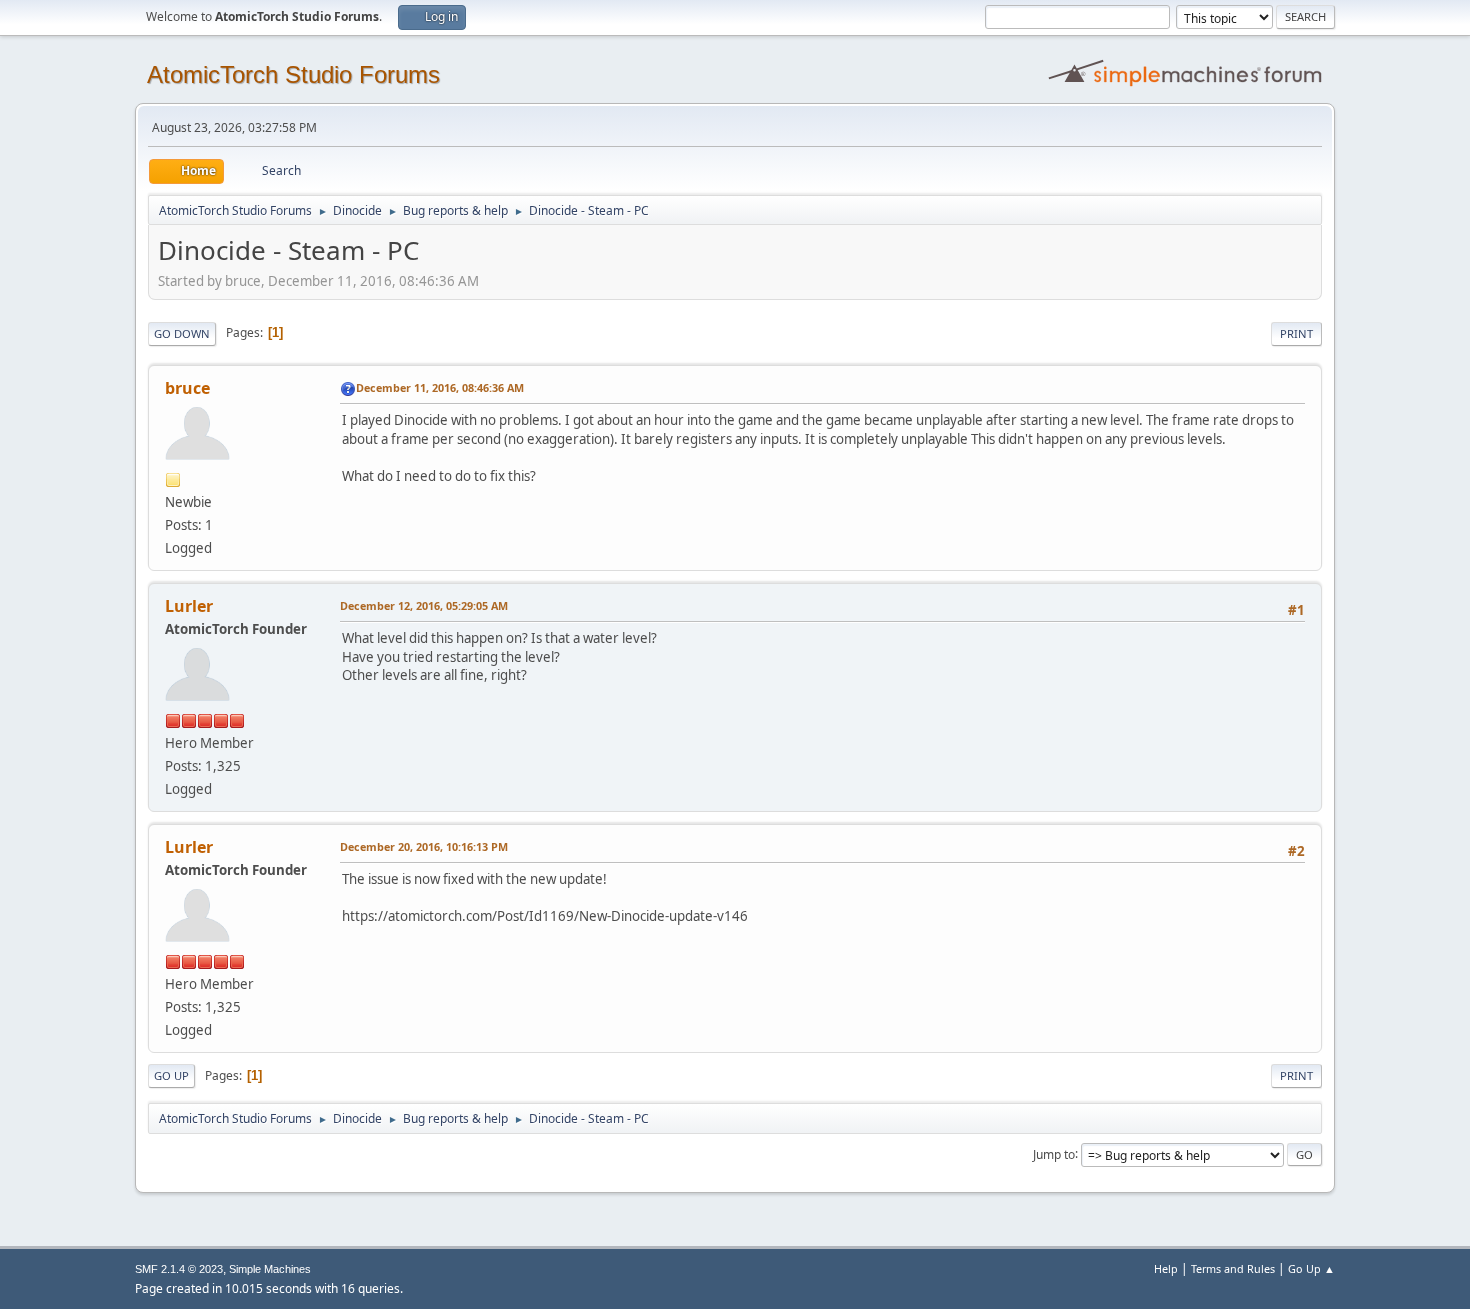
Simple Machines (270, 1269)
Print (1296, 333)
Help (1166, 1268)
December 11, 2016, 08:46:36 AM (440, 387)
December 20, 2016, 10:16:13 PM (424, 846)
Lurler (189, 606)
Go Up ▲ (1311, 1268)
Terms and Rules (1233, 1268)
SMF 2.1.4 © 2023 (179, 1269)
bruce (187, 388)
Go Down (182, 333)
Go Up (171, 1075)
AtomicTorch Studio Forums (293, 74)
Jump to (1054, 1153)
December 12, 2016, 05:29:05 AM (424, 605)
